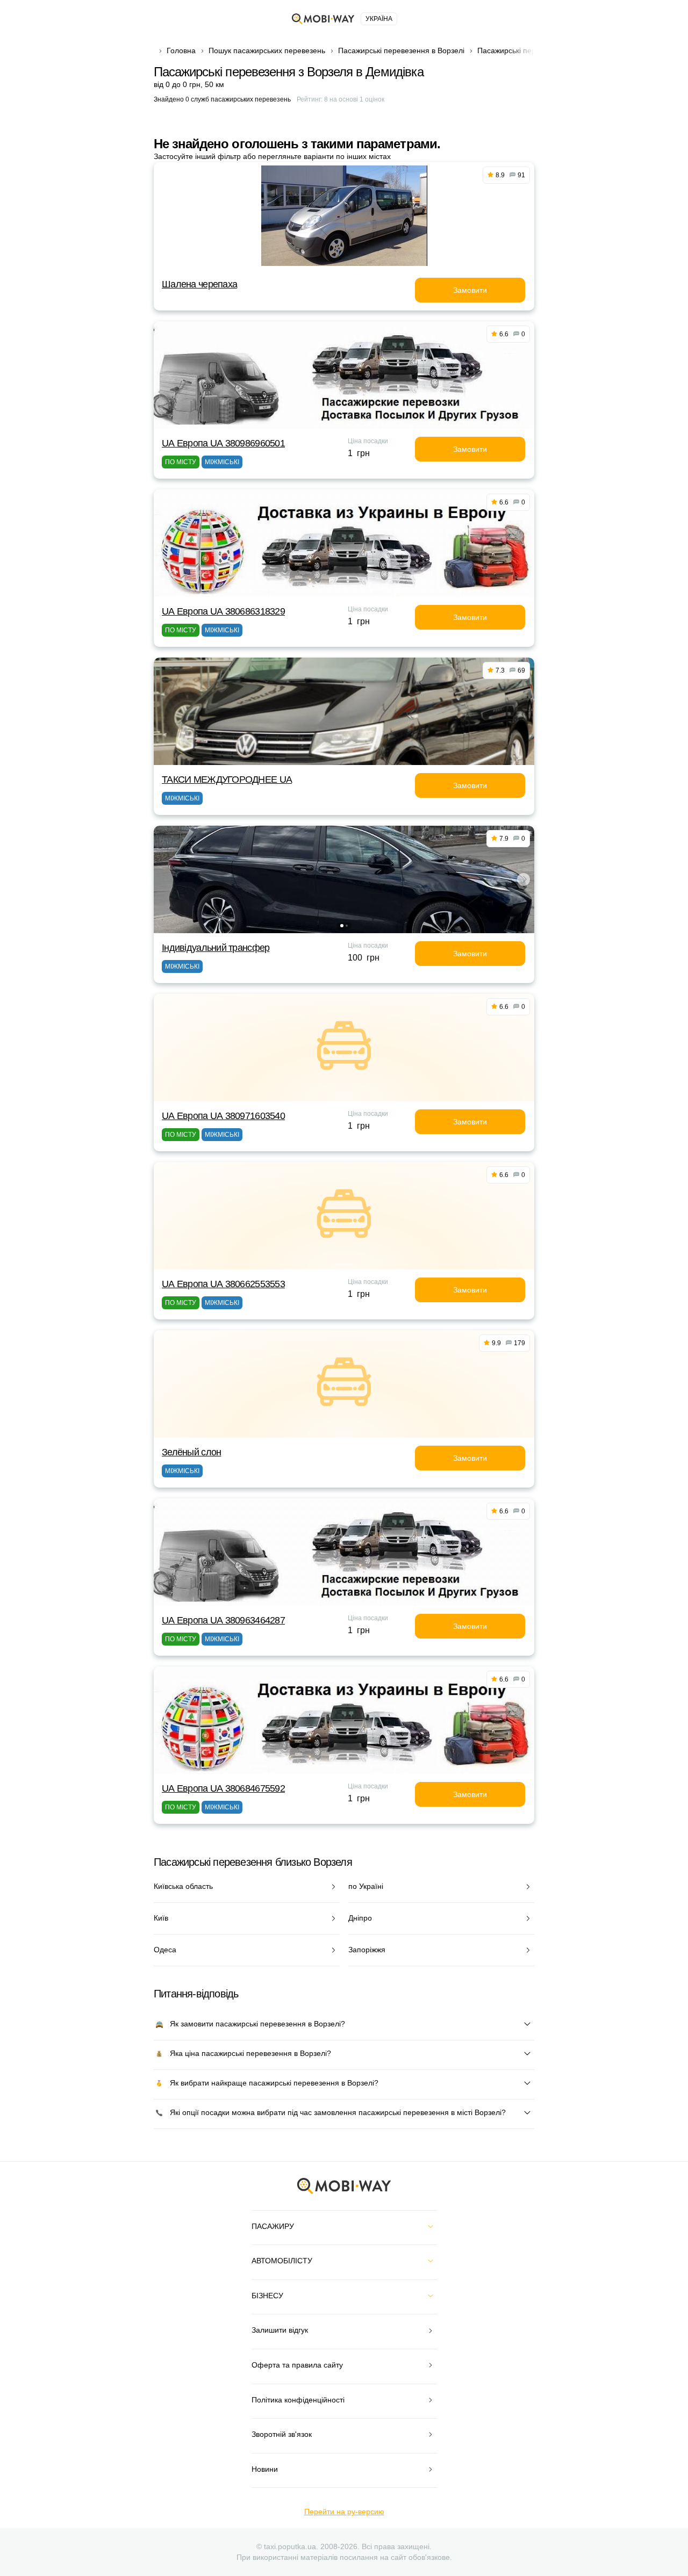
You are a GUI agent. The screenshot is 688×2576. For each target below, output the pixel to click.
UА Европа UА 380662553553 (223, 1284)
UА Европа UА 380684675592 (223, 1788)
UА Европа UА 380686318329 (223, 611)
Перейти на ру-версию (344, 2512)
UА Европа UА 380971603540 (223, 1116)
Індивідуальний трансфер (216, 948)
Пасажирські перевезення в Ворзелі (401, 50)
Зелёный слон (191, 1452)
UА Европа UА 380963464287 (223, 1620)
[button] (342, 926)
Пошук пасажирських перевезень (267, 50)
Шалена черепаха (199, 284)
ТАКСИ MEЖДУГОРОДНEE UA (227, 780)
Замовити (470, 290)
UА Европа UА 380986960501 (223, 443)
